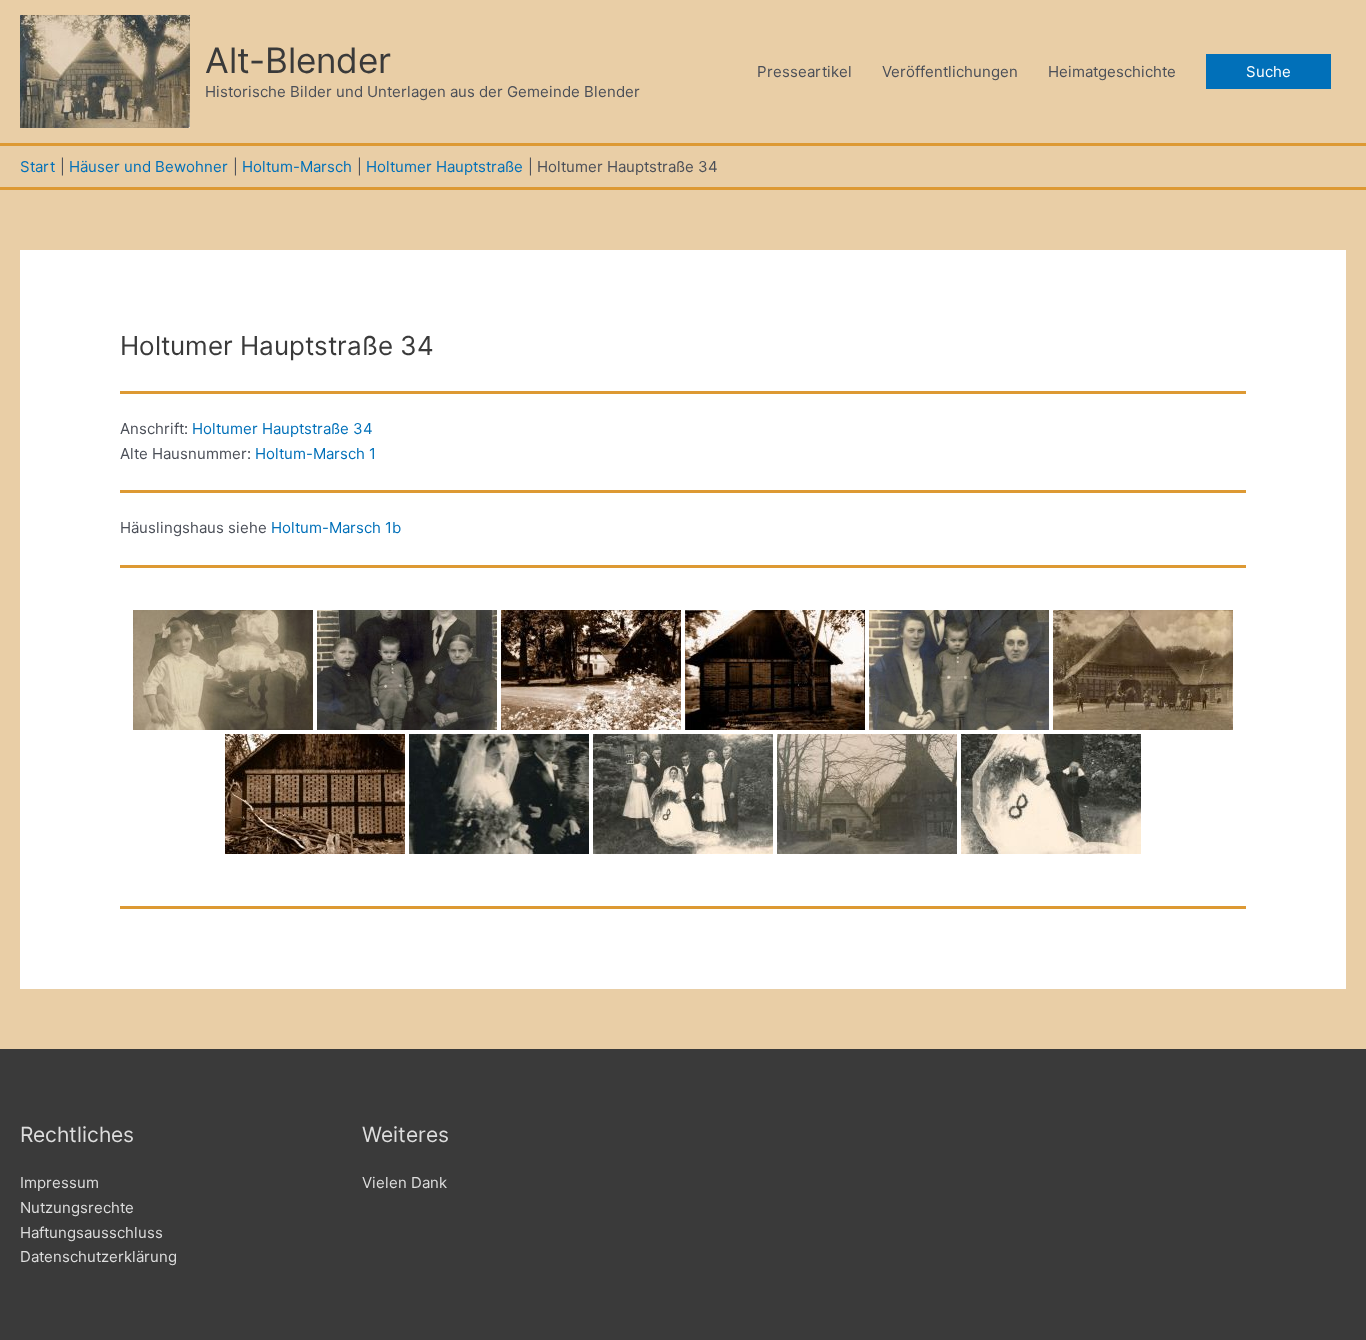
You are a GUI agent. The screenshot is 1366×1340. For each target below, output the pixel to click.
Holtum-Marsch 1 (315, 453)
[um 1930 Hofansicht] (867, 794)
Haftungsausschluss (91, 1232)
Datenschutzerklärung (98, 1256)
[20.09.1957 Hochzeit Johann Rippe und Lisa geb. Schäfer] (499, 794)
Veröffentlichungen (950, 71)
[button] (1268, 71)
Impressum (59, 1182)
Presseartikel (804, 71)
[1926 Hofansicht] (1143, 670)
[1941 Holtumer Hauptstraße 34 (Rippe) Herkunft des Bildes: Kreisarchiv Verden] (591, 670)
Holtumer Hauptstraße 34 (282, 428)
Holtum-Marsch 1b (336, 527)
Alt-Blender (298, 60)
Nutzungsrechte (77, 1207)
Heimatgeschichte (1112, 71)
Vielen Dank (404, 1182)
